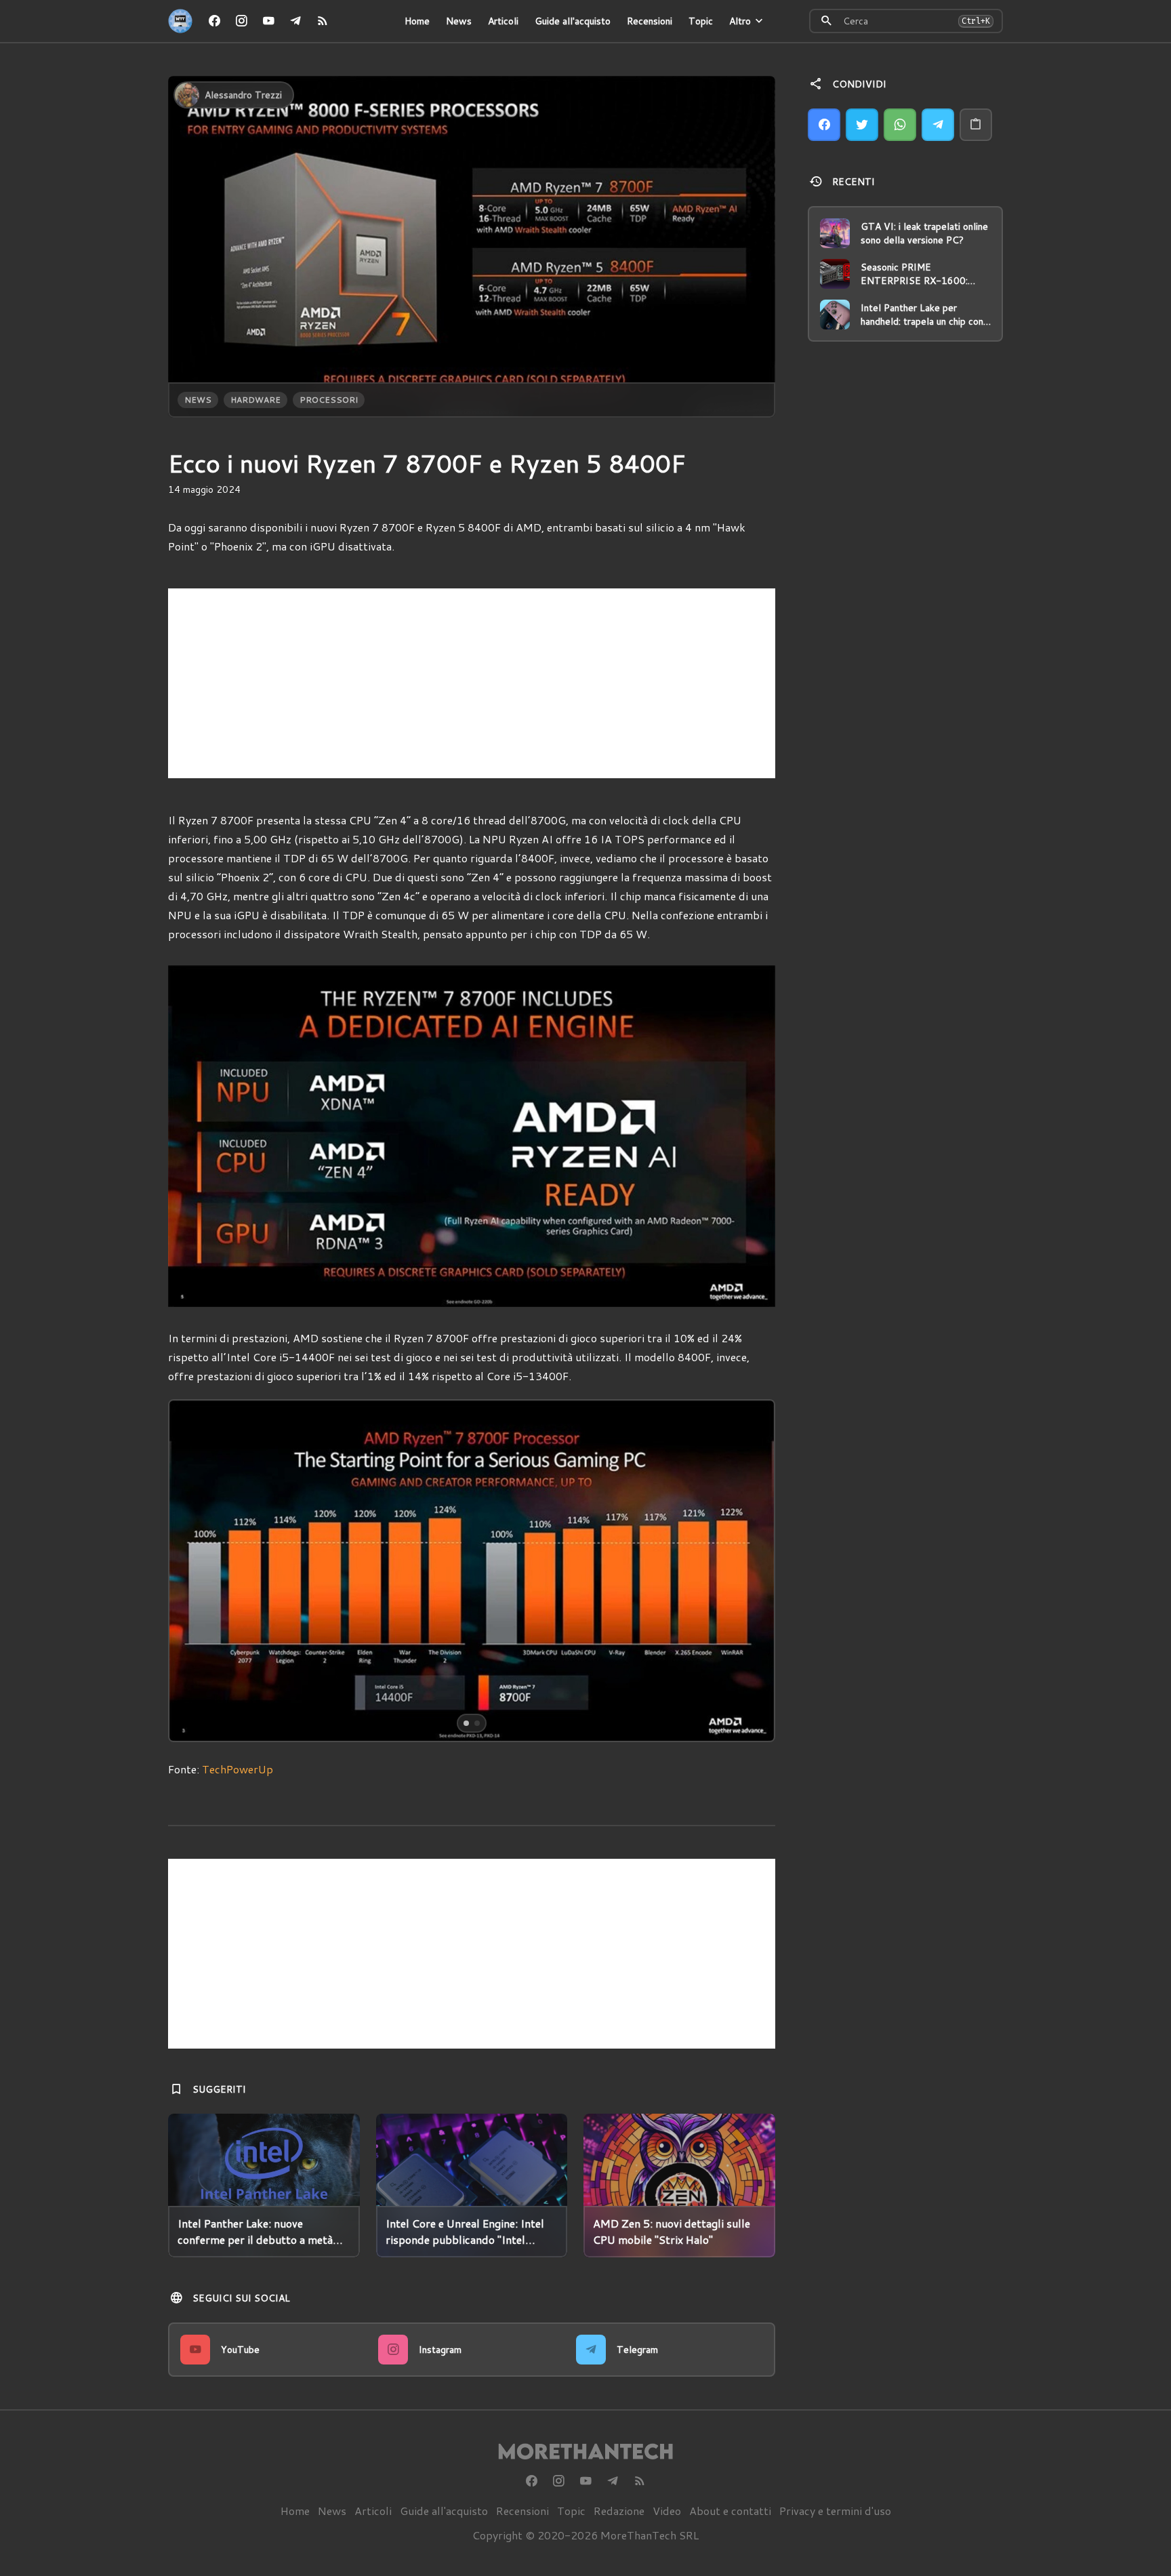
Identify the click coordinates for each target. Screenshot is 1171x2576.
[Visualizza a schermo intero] (752, 1719)
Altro (740, 21)
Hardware (255, 400)
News (459, 21)
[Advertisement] (472, 683)
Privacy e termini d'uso (835, 2511)
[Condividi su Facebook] (824, 125)
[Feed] (323, 21)
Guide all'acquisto (573, 21)
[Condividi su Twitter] (862, 125)
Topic (701, 21)
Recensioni (650, 21)
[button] (230, 1571)
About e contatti (730, 2511)
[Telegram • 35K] (295, 21)
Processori (329, 400)
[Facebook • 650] (214, 21)
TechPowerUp (238, 1769)
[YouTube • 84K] (268, 21)
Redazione (619, 2511)
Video (667, 2511)
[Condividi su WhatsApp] (900, 125)
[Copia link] (976, 125)
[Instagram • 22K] (241, 21)
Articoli (503, 21)
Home (417, 21)
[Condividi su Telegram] (938, 125)
